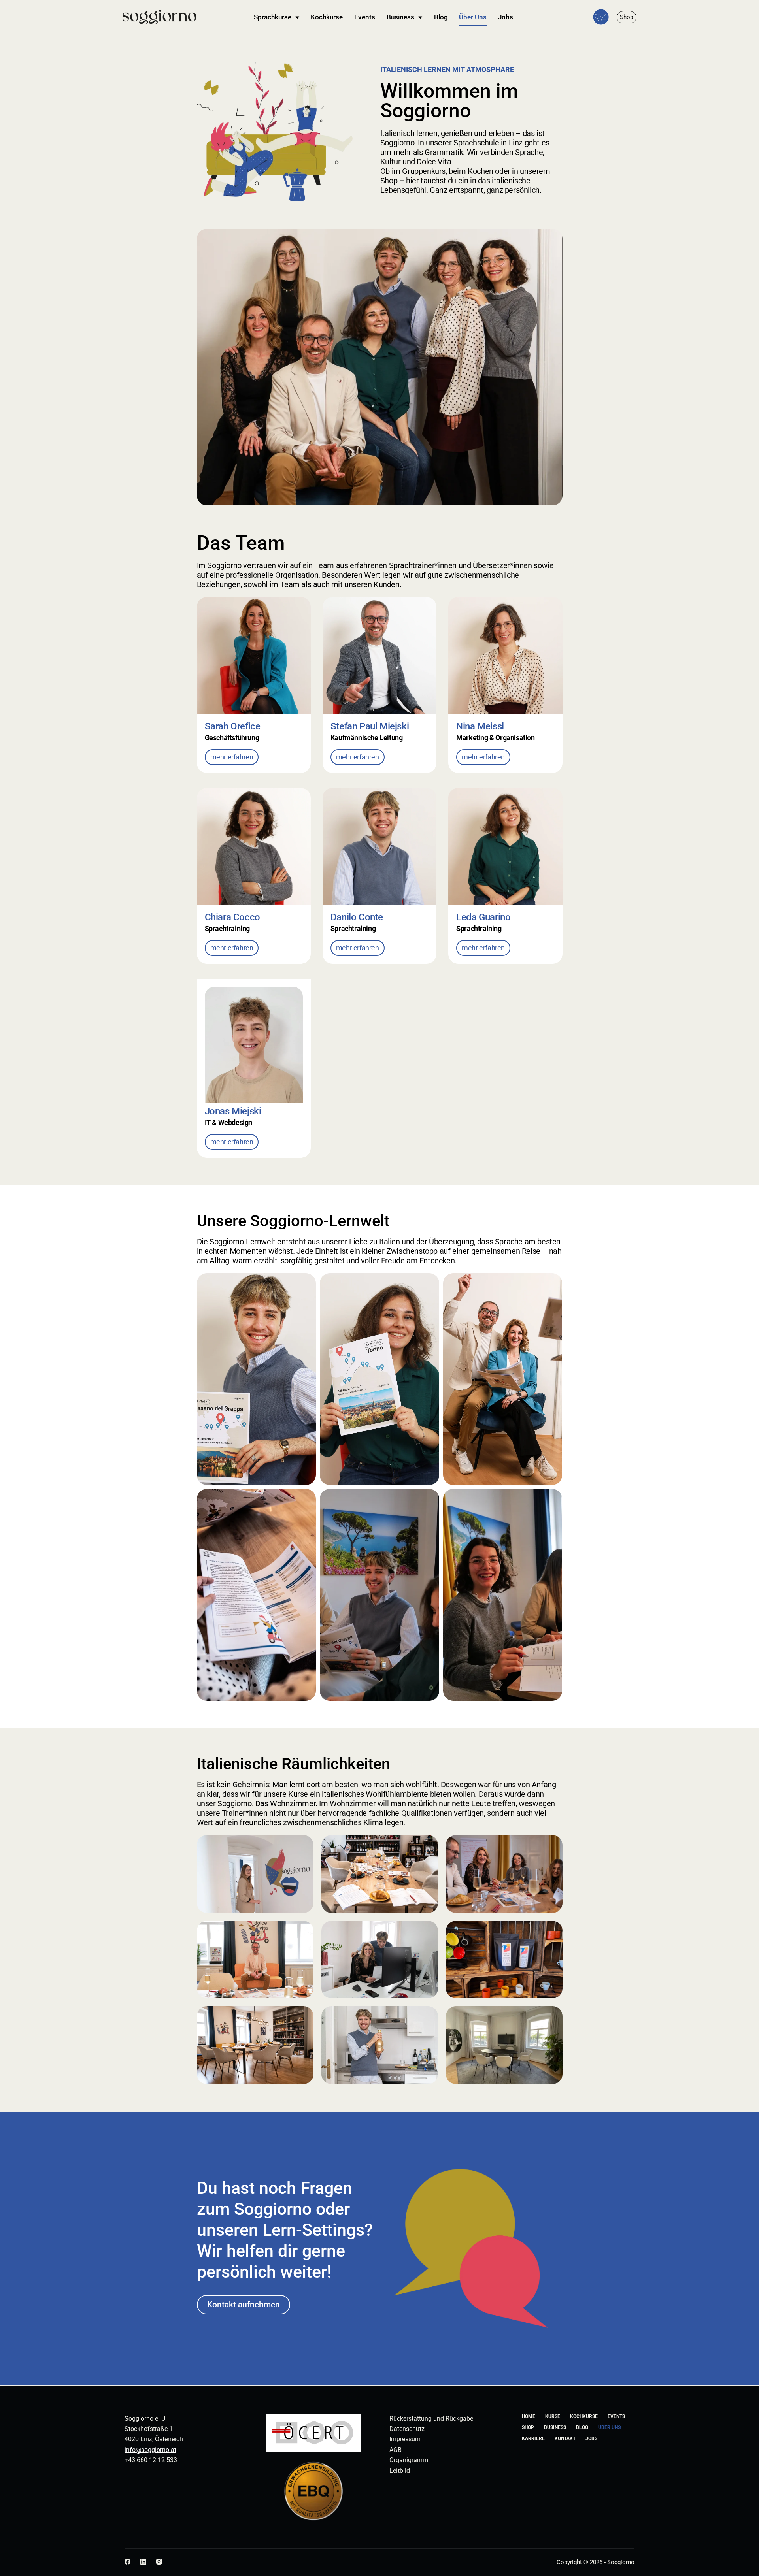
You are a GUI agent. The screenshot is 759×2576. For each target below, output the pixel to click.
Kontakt (565, 2438)
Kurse (553, 2416)
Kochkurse (327, 17)
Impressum (405, 2439)
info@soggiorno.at (150, 2450)
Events (365, 17)
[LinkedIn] (143, 2562)
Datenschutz (407, 2429)
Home (529, 2416)
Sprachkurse (273, 17)
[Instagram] (159, 2562)
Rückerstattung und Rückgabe (431, 2419)
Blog (441, 17)
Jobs (506, 17)
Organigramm (409, 2460)
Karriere (533, 2438)
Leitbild (400, 2471)
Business (400, 17)
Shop (528, 2427)
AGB (396, 2450)
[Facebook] (127, 2562)
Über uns (609, 2427)
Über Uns (473, 17)
